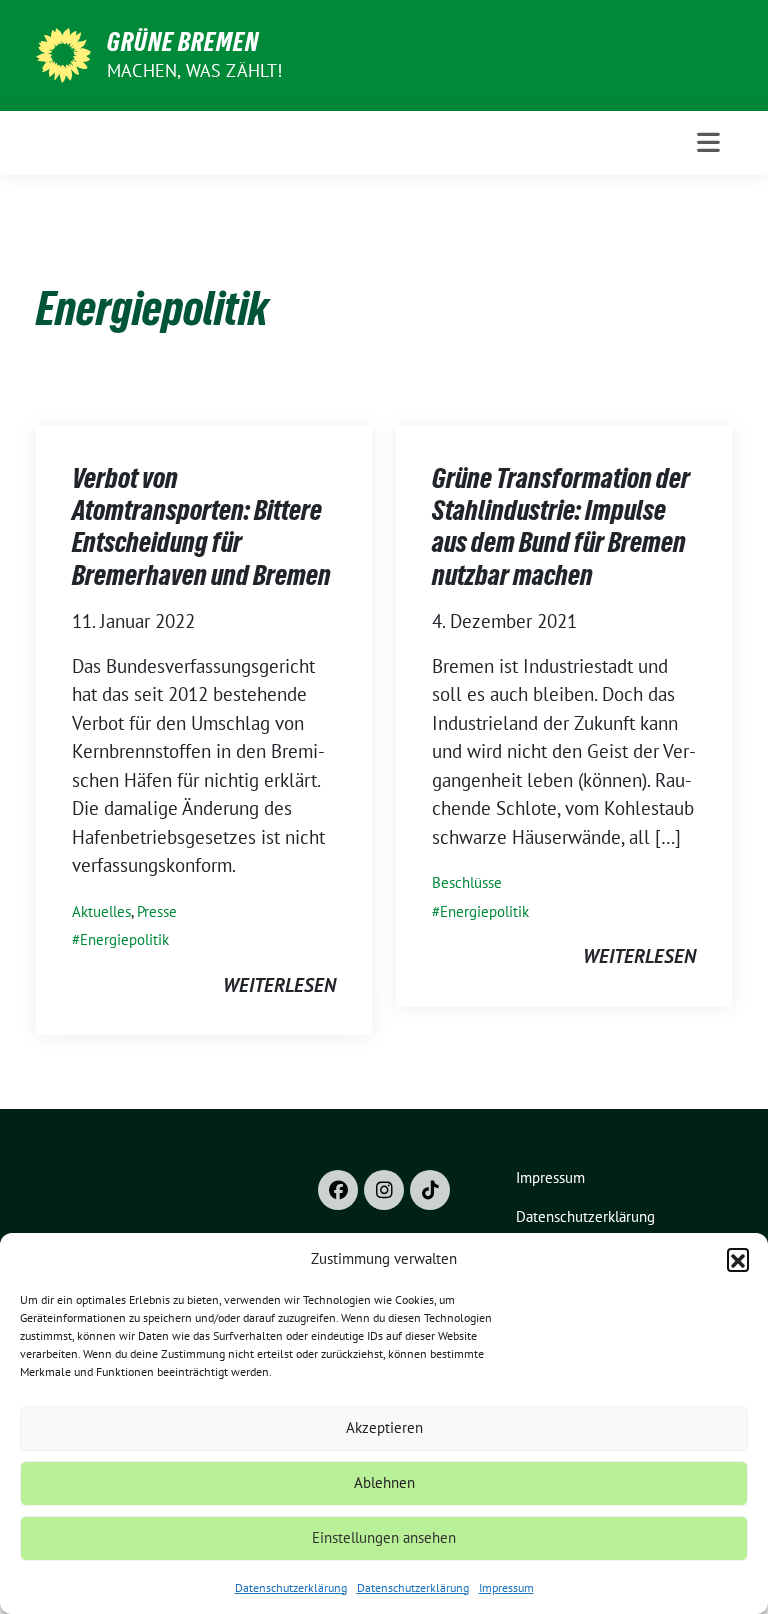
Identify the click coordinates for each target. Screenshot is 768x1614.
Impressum (506, 1587)
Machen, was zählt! (195, 70)
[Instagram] (384, 1190)
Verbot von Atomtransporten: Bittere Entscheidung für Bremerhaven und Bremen (201, 526)
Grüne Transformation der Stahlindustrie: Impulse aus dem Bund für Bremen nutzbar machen (561, 526)
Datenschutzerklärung (291, 1587)
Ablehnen (384, 1482)
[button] (738, 1259)
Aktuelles (101, 911)
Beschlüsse (467, 882)
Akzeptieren (384, 1427)
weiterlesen (279, 985)
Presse (157, 911)
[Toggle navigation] (708, 142)
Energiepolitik (124, 939)
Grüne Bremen (183, 42)
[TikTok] (430, 1190)
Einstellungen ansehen (384, 1537)
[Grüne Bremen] (63, 53)
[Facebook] (338, 1190)
